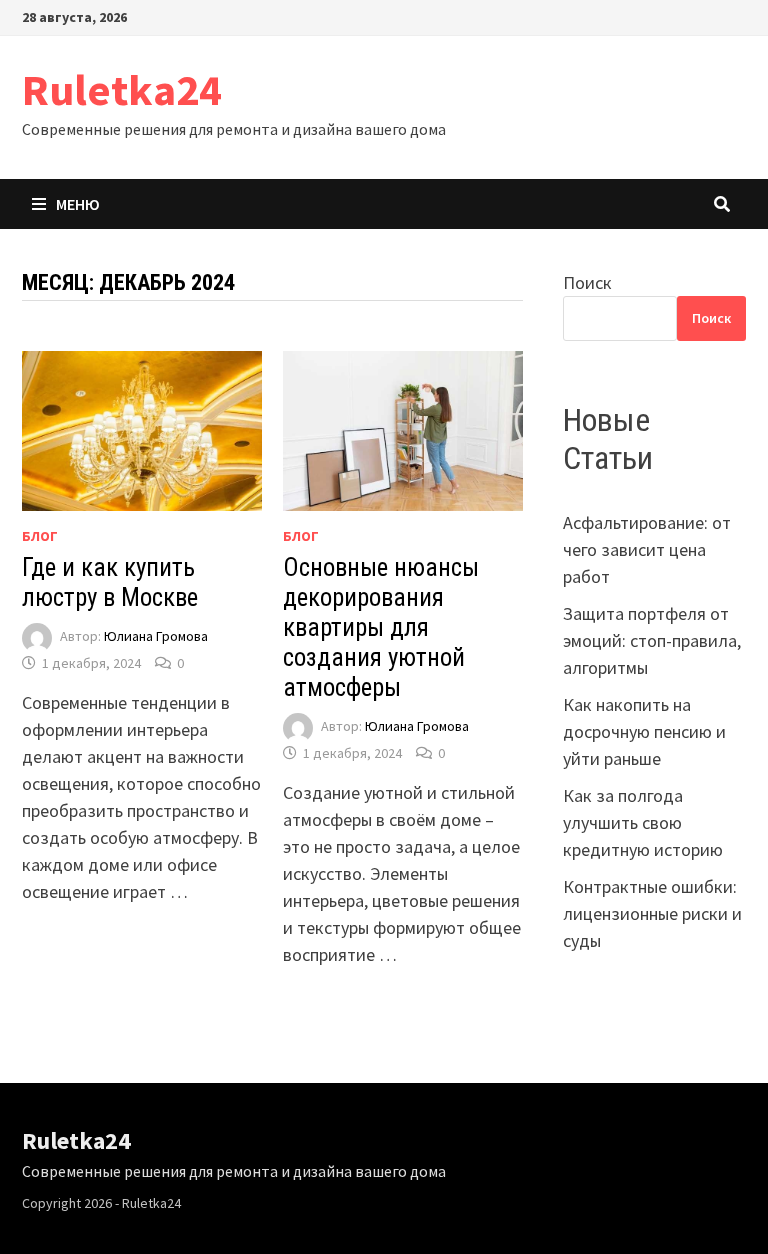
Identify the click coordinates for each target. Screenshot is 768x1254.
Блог (40, 536)
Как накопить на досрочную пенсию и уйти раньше (644, 731)
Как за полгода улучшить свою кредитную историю (643, 822)
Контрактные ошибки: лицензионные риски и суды (652, 913)
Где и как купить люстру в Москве (110, 582)
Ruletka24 (122, 89)
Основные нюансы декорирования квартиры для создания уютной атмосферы (381, 627)
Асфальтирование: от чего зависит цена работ (647, 549)
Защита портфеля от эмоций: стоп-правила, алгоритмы (652, 640)
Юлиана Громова (156, 637)
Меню (78, 204)
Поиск (587, 282)
